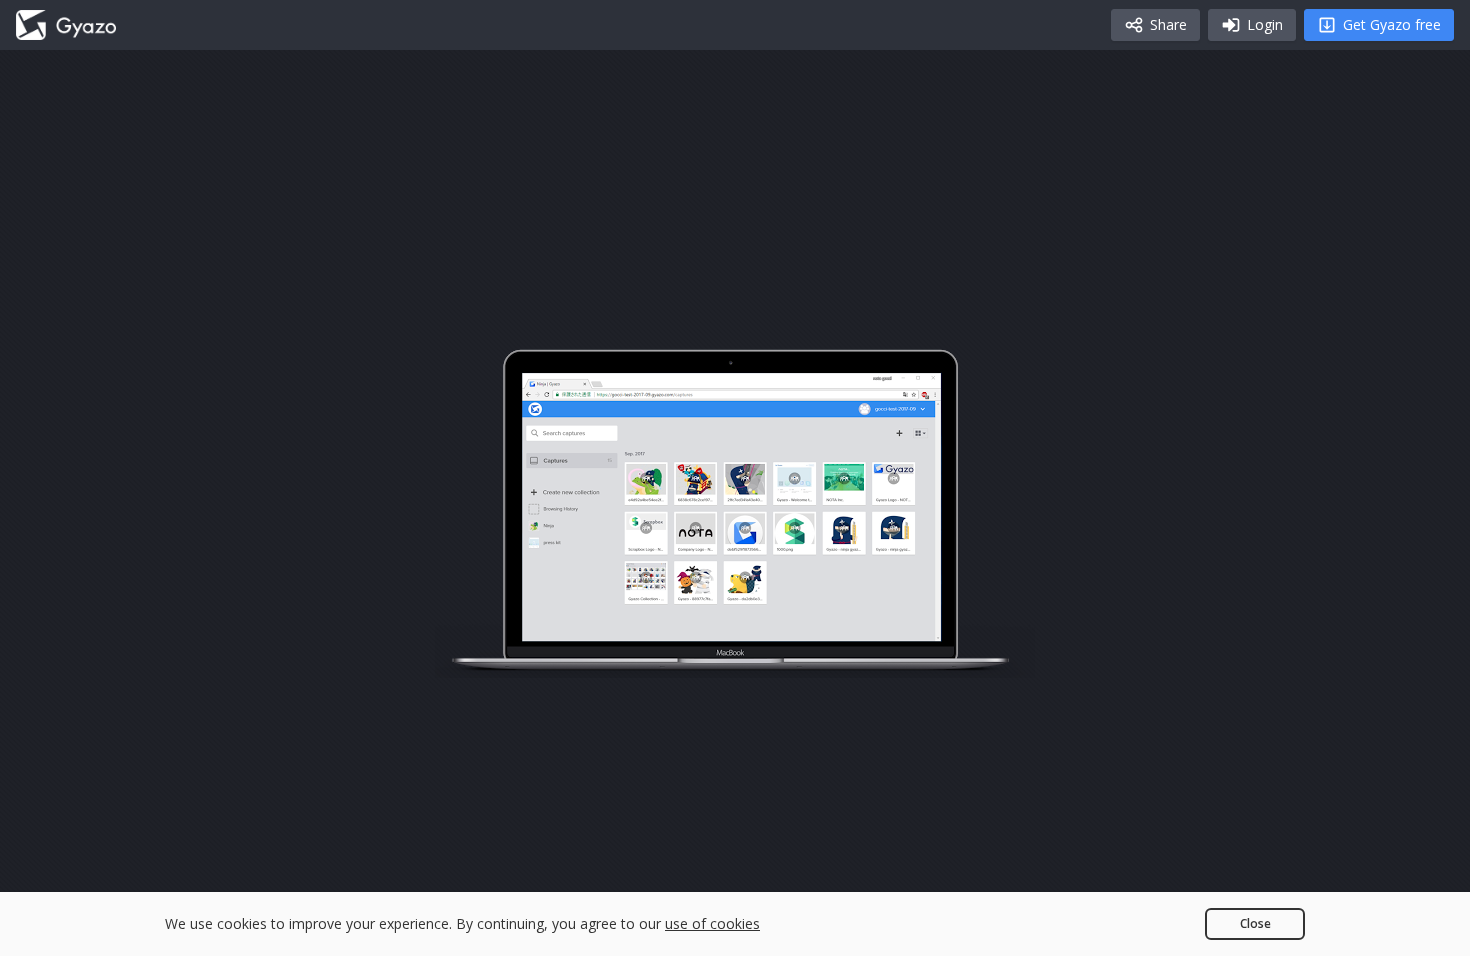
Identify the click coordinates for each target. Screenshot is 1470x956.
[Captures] (66, 25)
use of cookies (712, 923)
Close (1255, 923)
